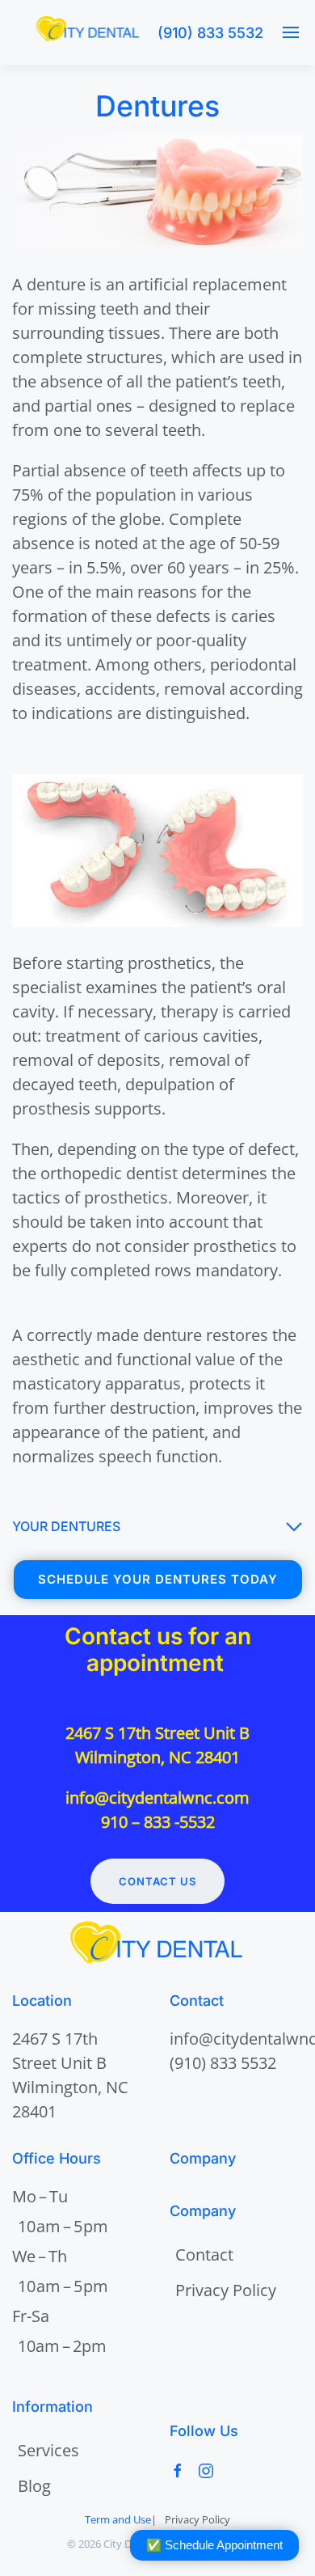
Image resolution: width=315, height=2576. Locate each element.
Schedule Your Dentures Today (158, 1579)
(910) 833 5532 (210, 33)
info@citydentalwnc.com (157, 1798)
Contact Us (157, 1881)
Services (48, 2450)
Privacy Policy (226, 2290)
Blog (34, 2486)
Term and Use (118, 2519)
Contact (204, 2255)
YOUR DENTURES (66, 1526)
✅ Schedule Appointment (214, 2545)
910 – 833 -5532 (158, 1822)
